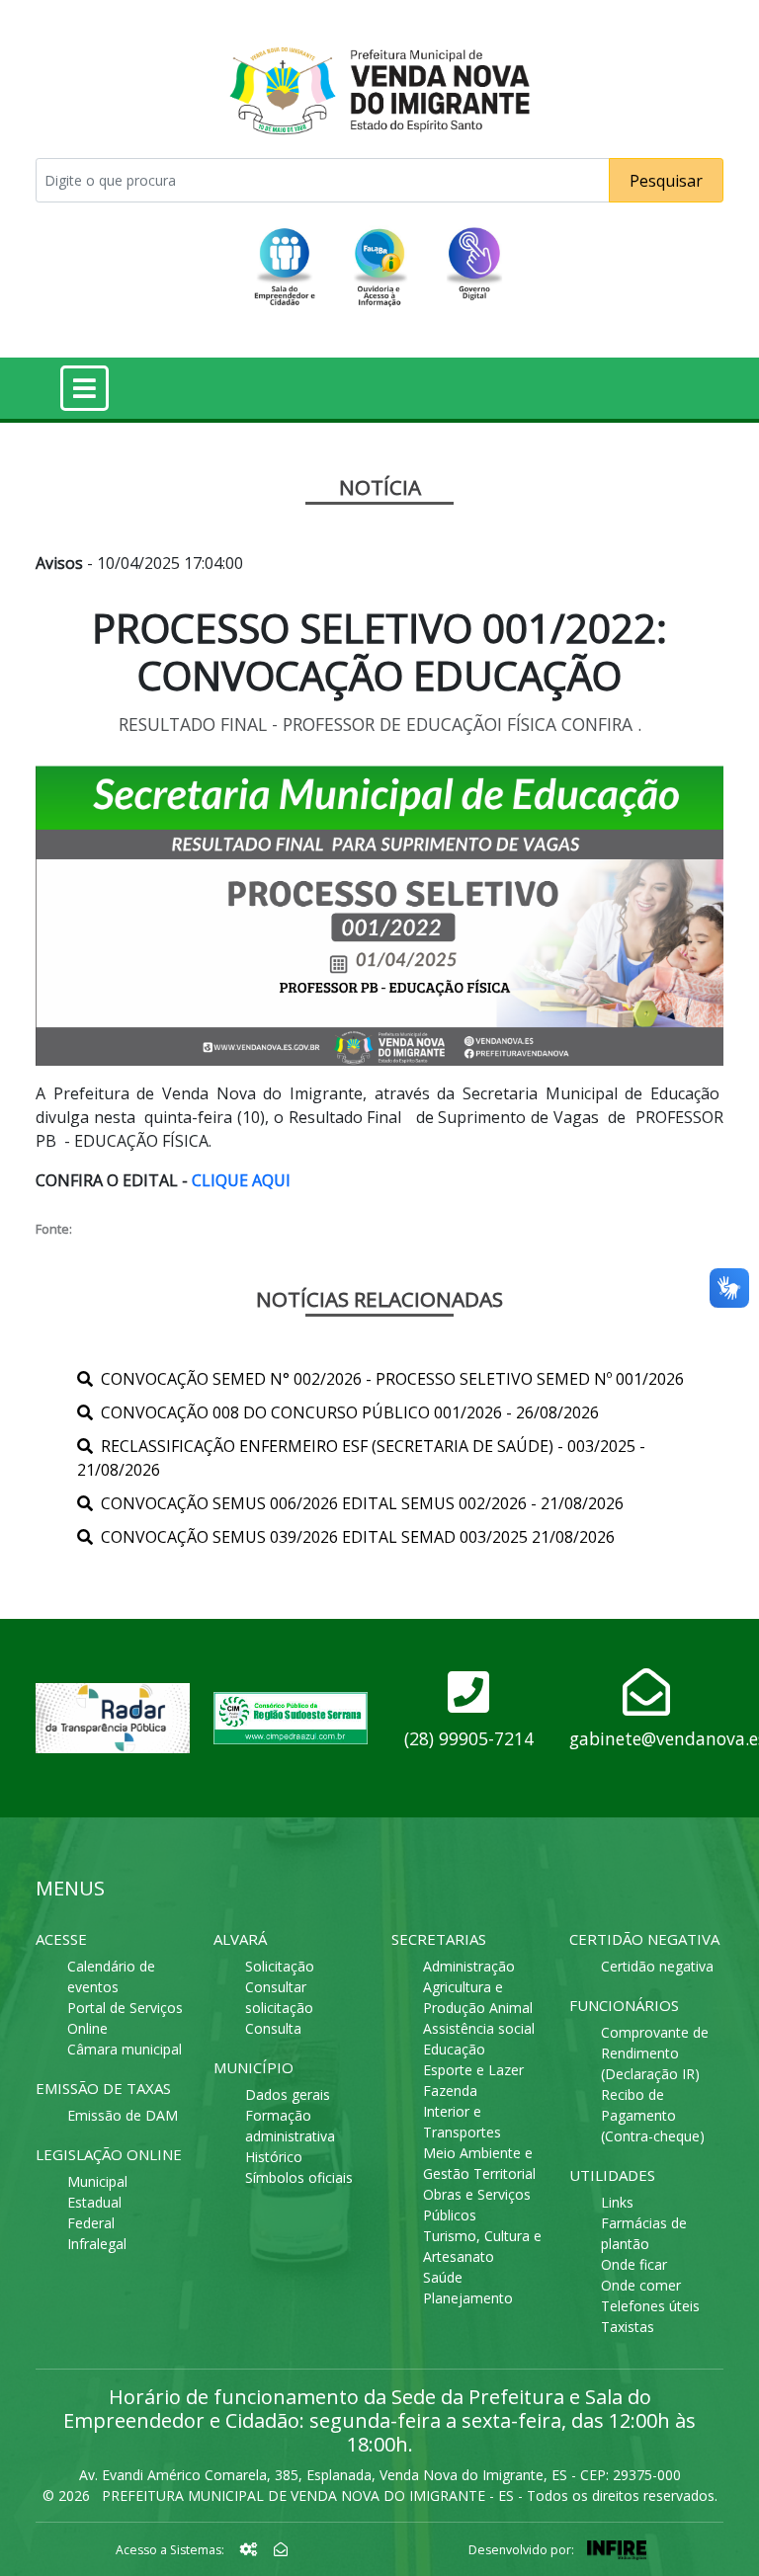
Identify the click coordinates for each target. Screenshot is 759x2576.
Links (617, 2202)
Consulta (273, 2028)
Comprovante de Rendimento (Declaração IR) (655, 2053)
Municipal (97, 2181)
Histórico (274, 2157)
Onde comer (641, 2285)
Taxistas (628, 2327)
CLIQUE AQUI (241, 1180)
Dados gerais (288, 2094)
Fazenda (450, 2091)
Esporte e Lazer (473, 2070)
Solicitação (280, 1966)
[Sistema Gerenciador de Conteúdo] (251, 2549)
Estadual (94, 2202)
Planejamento (468, 2298)
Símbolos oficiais (299, 2177)
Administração (469, 1966)
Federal (91, 2223)
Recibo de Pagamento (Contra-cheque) (653, 2115)
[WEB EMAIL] (281, 2549)
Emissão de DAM (123, 2115)
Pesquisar (666, 181)
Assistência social (479, 2028)
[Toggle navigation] (84, 388)
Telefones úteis (650, 2306)
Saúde (443, 2277)
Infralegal (97, 2244)
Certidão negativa (657, 1966)
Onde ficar (634, 2264)
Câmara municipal (125, 2049)
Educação (454, 2049)
